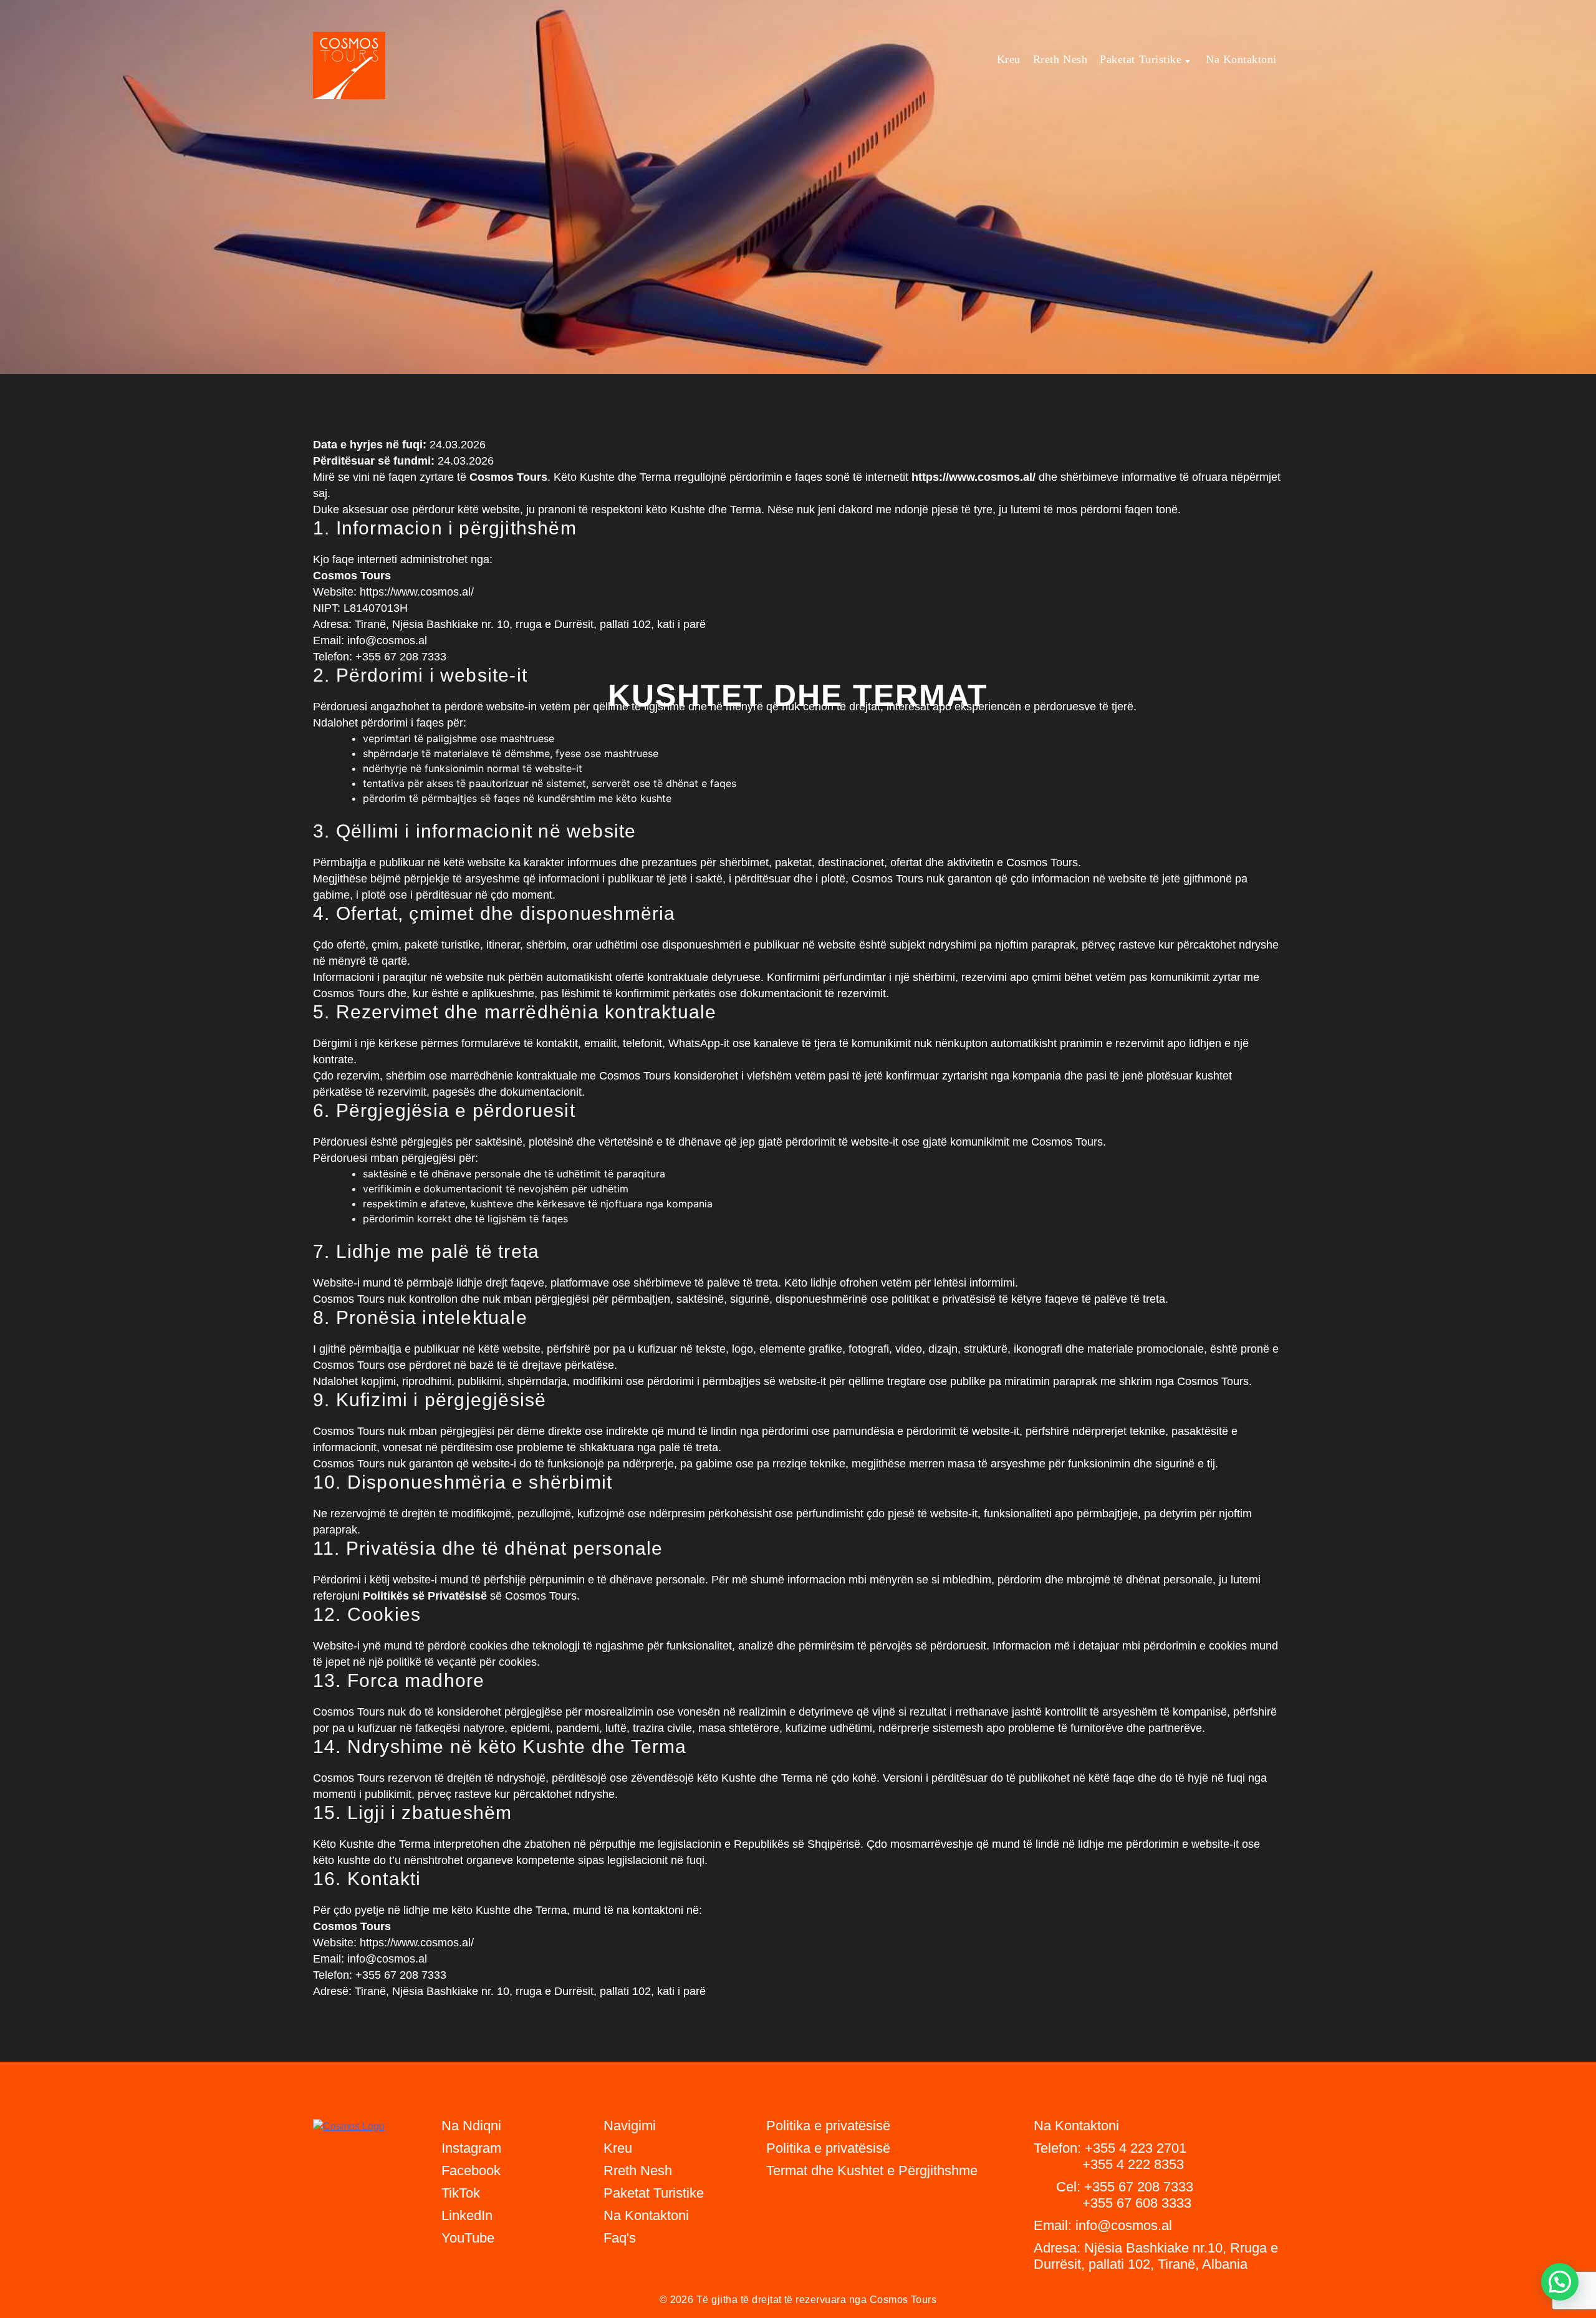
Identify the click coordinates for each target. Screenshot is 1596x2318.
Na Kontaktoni (646, 2215)
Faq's (620, 2238)
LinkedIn (467, 2215)
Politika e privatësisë (828, 2148)
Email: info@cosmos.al (1103, 2225)
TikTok (461, 2193)
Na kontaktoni (1241, 59)
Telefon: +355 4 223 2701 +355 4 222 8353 (1110, 2156)
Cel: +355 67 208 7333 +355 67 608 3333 (1113, 2195)
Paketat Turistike (1141, 59)
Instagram (471, 2148)
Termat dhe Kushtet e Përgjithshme (872, 2171)
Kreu (1009, 59)
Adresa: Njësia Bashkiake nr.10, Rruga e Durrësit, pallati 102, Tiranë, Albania (1156, 2256)
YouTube (468, 2238)
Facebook (471, 2171)
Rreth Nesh (1060, 59)
